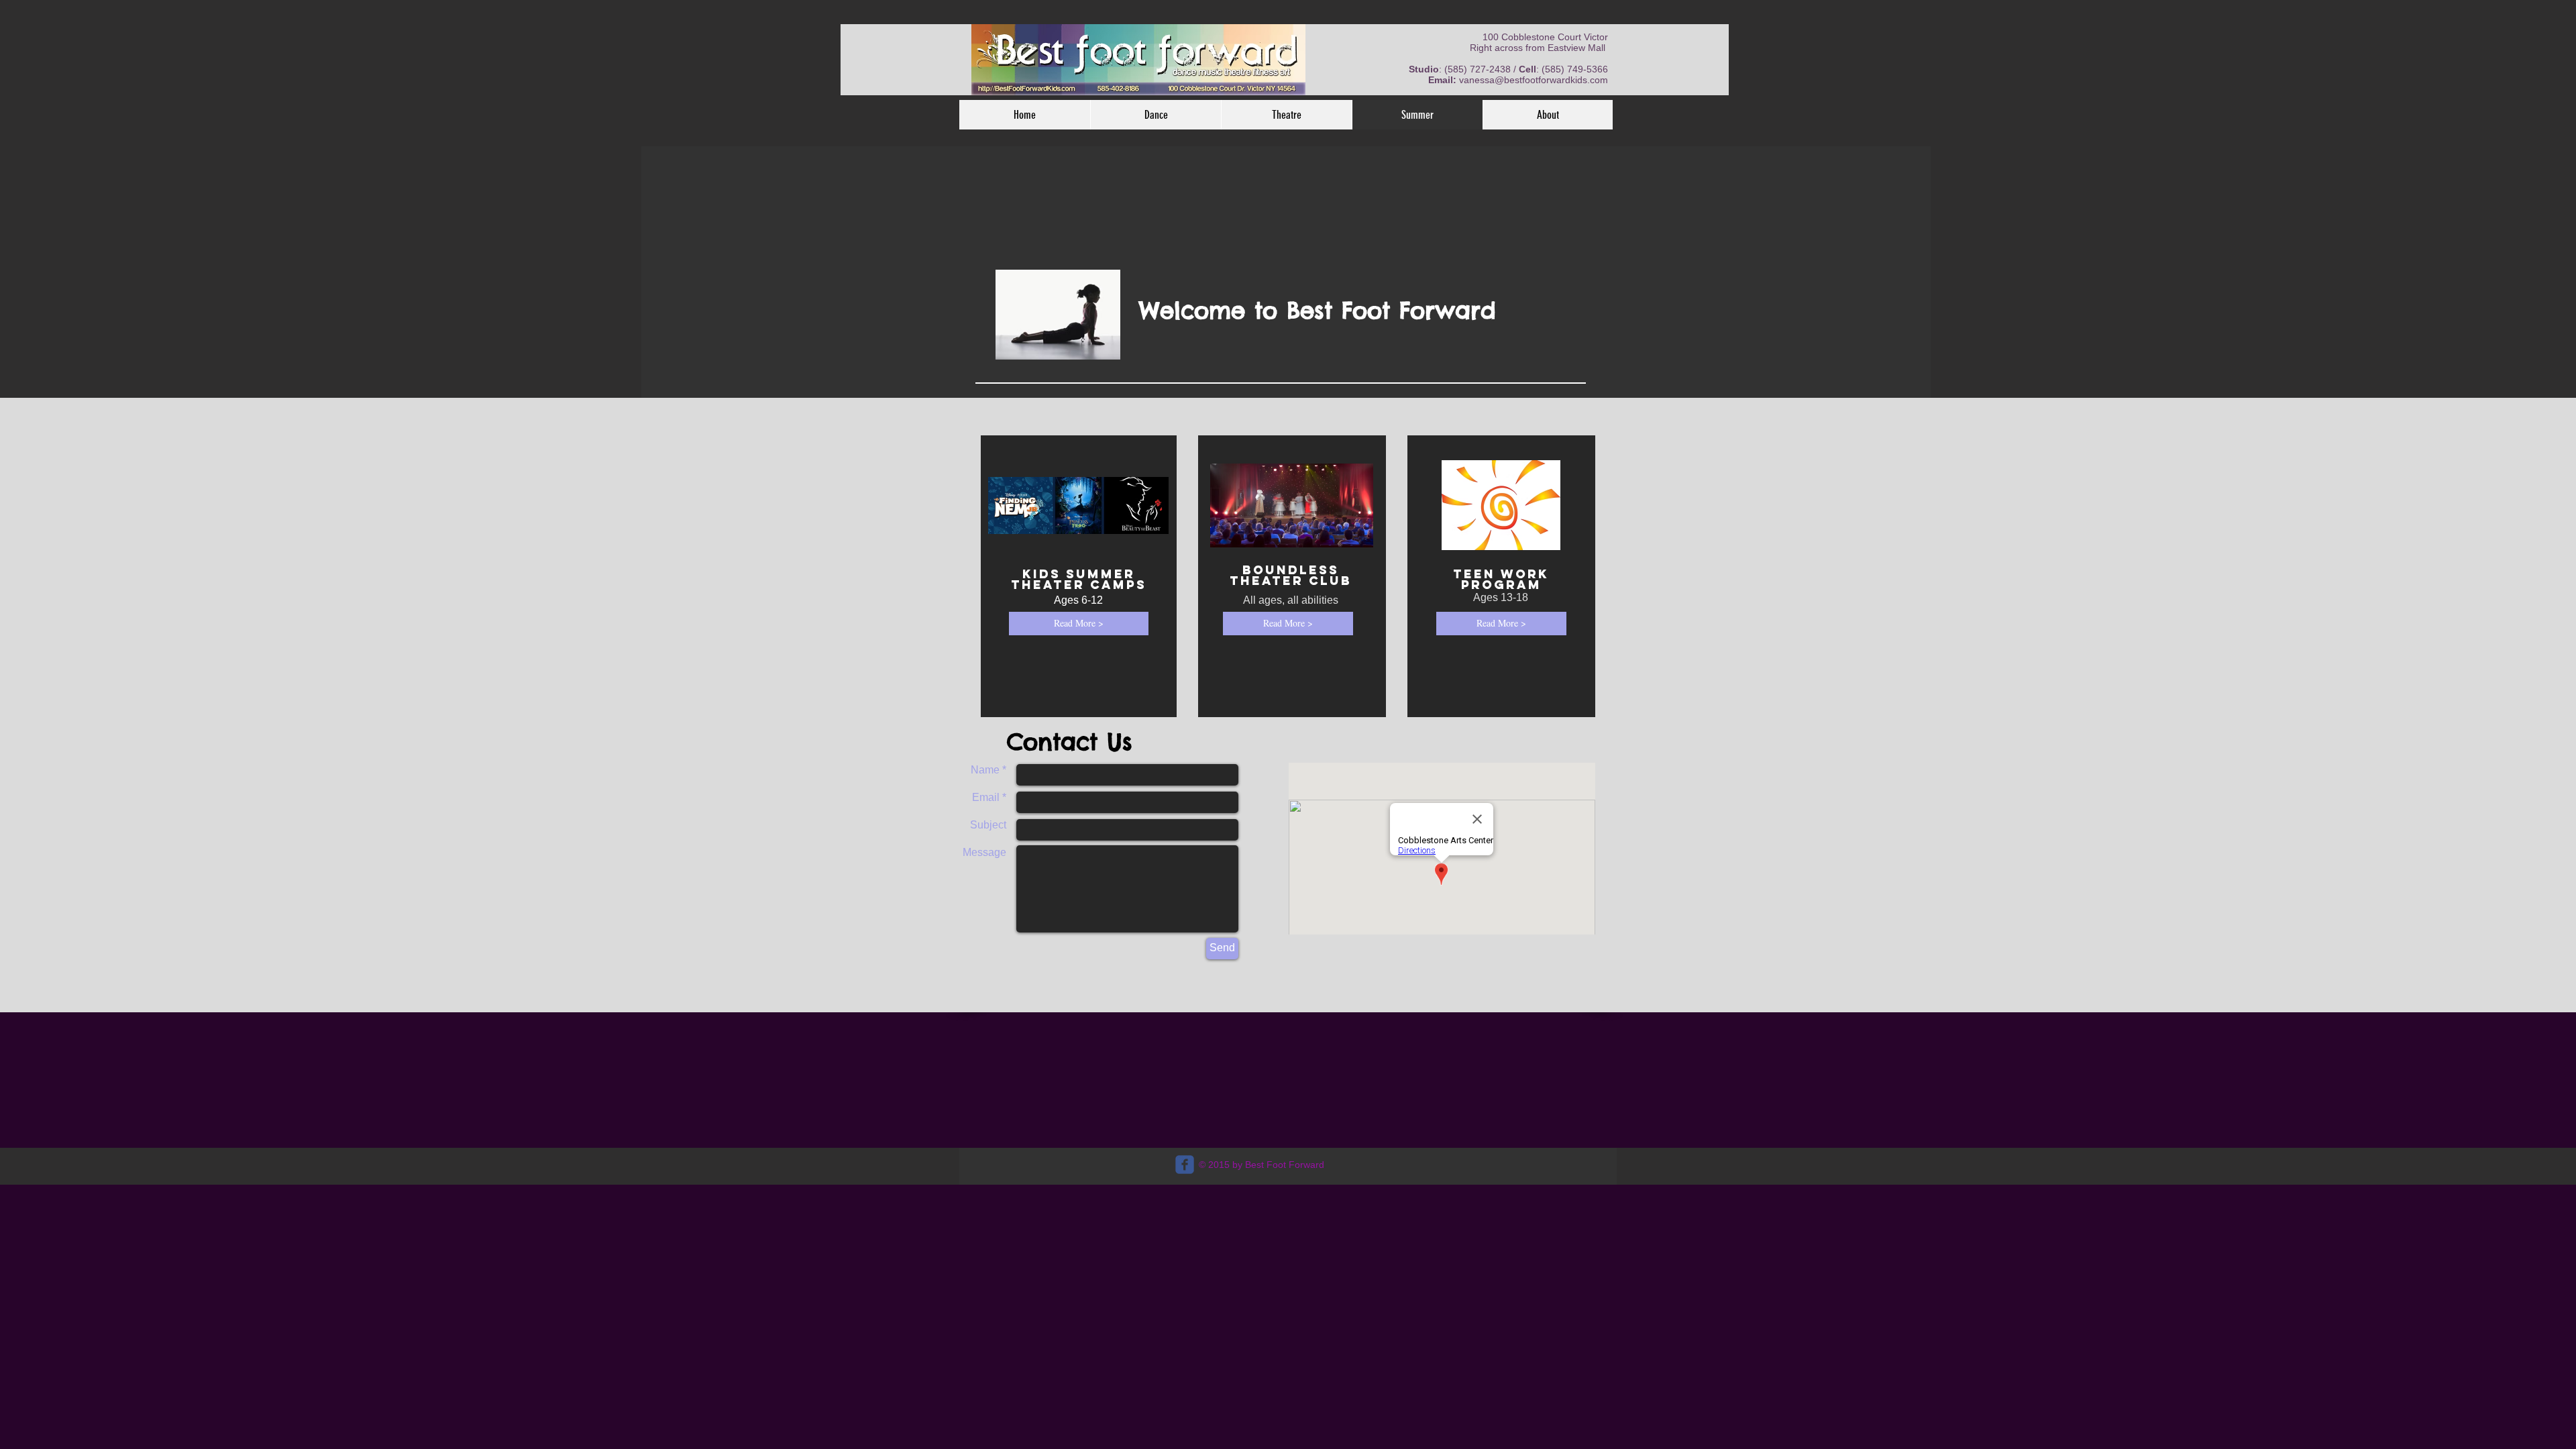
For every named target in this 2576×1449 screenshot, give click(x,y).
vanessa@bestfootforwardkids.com (1534, 80)
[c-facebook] (1185, 1165)
